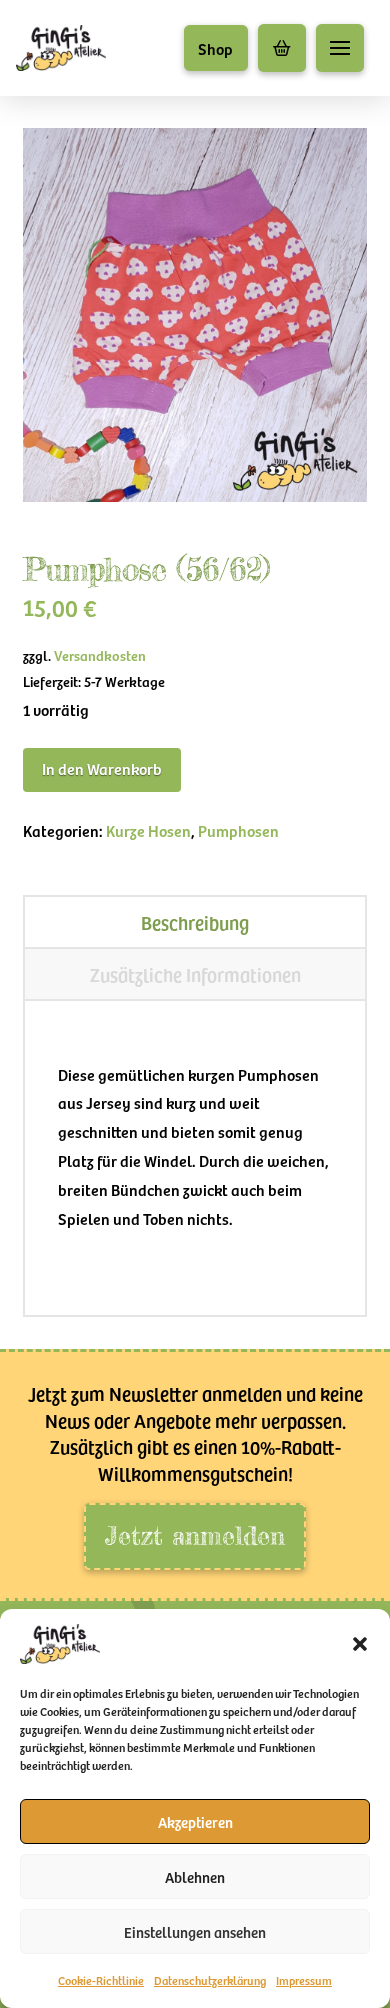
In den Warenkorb (102, 768)
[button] (360, 1644)
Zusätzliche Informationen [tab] (195, 974)
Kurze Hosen (148, 830)
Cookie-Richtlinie (101, 1980)
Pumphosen (238, 830)
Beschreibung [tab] (195, 922)
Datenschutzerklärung (210, 1980)
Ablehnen (195, 1877)
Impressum (304, 1980)
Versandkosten (100, 655)
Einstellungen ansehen (195, 1932)
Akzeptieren (195, 1822)
